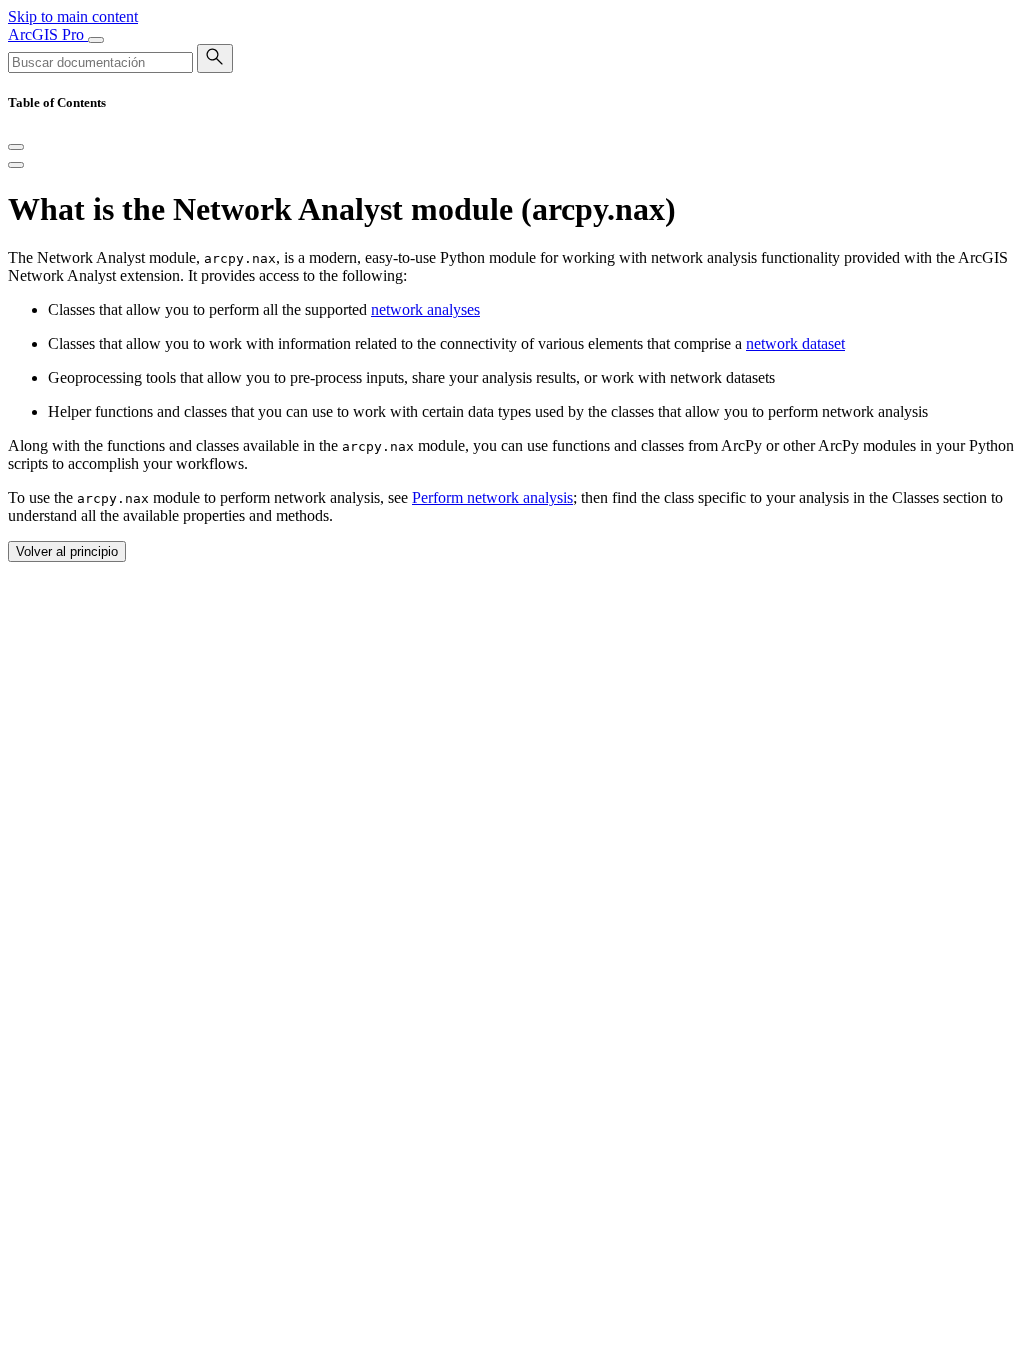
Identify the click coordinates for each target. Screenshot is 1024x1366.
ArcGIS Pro (48, 34)
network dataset (795, 343)
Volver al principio (67, 551)
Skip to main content (73, 16)
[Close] (16, 147)
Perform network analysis (492, 497)
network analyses (425, 309)
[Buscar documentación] (215, 58)
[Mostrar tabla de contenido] (16, 165)
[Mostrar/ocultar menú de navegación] (96, 40)
